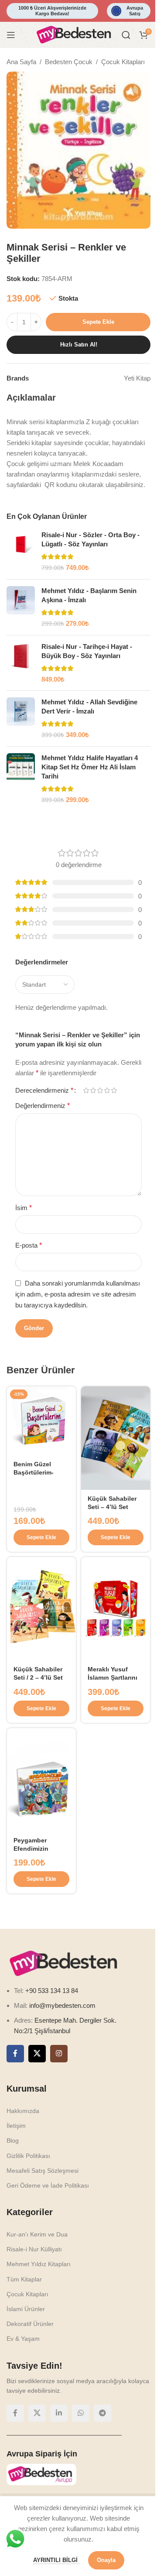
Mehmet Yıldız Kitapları (39, 2264)
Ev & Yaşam (23, 2339)
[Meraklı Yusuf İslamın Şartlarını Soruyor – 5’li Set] (116, 1609)
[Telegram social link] (102, 2413)
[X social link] (37, 2054)
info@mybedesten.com (62, 2005)
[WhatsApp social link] (81, 2413)
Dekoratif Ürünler (30, 2324)
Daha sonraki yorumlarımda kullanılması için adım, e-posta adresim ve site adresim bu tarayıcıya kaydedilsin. (78, 1294)
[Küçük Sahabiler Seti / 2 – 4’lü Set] (41, 1609)
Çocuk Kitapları (123, 62)
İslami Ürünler (26, 2309)
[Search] (126, 35)
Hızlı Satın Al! (79, 345)
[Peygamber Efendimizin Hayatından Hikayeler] (41, 1780)
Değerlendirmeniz (43, 1106)
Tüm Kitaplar (24, 2279)
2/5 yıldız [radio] (93, 1090)
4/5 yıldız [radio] (107, 1090)
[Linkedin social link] (59, 2413)
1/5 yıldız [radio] (86, 1090)
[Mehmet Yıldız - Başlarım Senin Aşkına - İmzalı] (21, 607)
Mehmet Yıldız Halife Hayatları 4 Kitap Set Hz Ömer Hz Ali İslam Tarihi (90, 767)
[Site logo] (74, 34)
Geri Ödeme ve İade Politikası (48, 2185)
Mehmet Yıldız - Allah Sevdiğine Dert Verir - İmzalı (89, 707)
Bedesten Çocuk (69, 62)
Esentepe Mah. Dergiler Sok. (75, 2020)
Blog (13, 2140)
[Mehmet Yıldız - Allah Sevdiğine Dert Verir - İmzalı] (21, 719)
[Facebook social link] (15, 2054)
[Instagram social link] (59, 2054)
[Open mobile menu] (11, 35)
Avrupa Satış (135, 11)
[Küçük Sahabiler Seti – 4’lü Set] (116, 1438)
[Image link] (63, 1963)
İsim (24, 1208)
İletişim (16, 2126)
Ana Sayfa (21, 62)
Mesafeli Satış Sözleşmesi (43, 2171)
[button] (41, 1537)
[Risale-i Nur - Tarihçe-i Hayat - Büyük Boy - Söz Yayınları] (21, 663)
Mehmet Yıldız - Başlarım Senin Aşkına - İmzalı (89, 595)
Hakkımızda (23, 2111)
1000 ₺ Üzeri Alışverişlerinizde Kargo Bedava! (52, 11)
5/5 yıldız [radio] (114, 1090)
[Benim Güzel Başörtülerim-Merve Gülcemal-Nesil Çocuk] (41, 1421)
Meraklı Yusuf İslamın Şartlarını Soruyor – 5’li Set (113, 1678)
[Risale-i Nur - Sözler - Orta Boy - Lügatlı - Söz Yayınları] (21, 551)
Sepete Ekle (98, 322)
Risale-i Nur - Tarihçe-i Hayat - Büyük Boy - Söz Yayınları (87, 651)
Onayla (106, 2560)
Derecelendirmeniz (44, 1091)
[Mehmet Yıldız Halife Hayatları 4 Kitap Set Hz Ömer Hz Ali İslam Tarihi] (21, 779)
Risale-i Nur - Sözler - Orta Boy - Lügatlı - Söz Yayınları (90, 539)
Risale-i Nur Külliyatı (34, 2249)
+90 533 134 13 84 (51, 1991)
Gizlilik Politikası (28, 2156)
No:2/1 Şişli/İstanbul (42, 2031)
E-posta (29, 1245)
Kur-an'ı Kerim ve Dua (37, 2234)
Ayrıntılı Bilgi (56, 2560)
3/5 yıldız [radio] (100, 1090)
